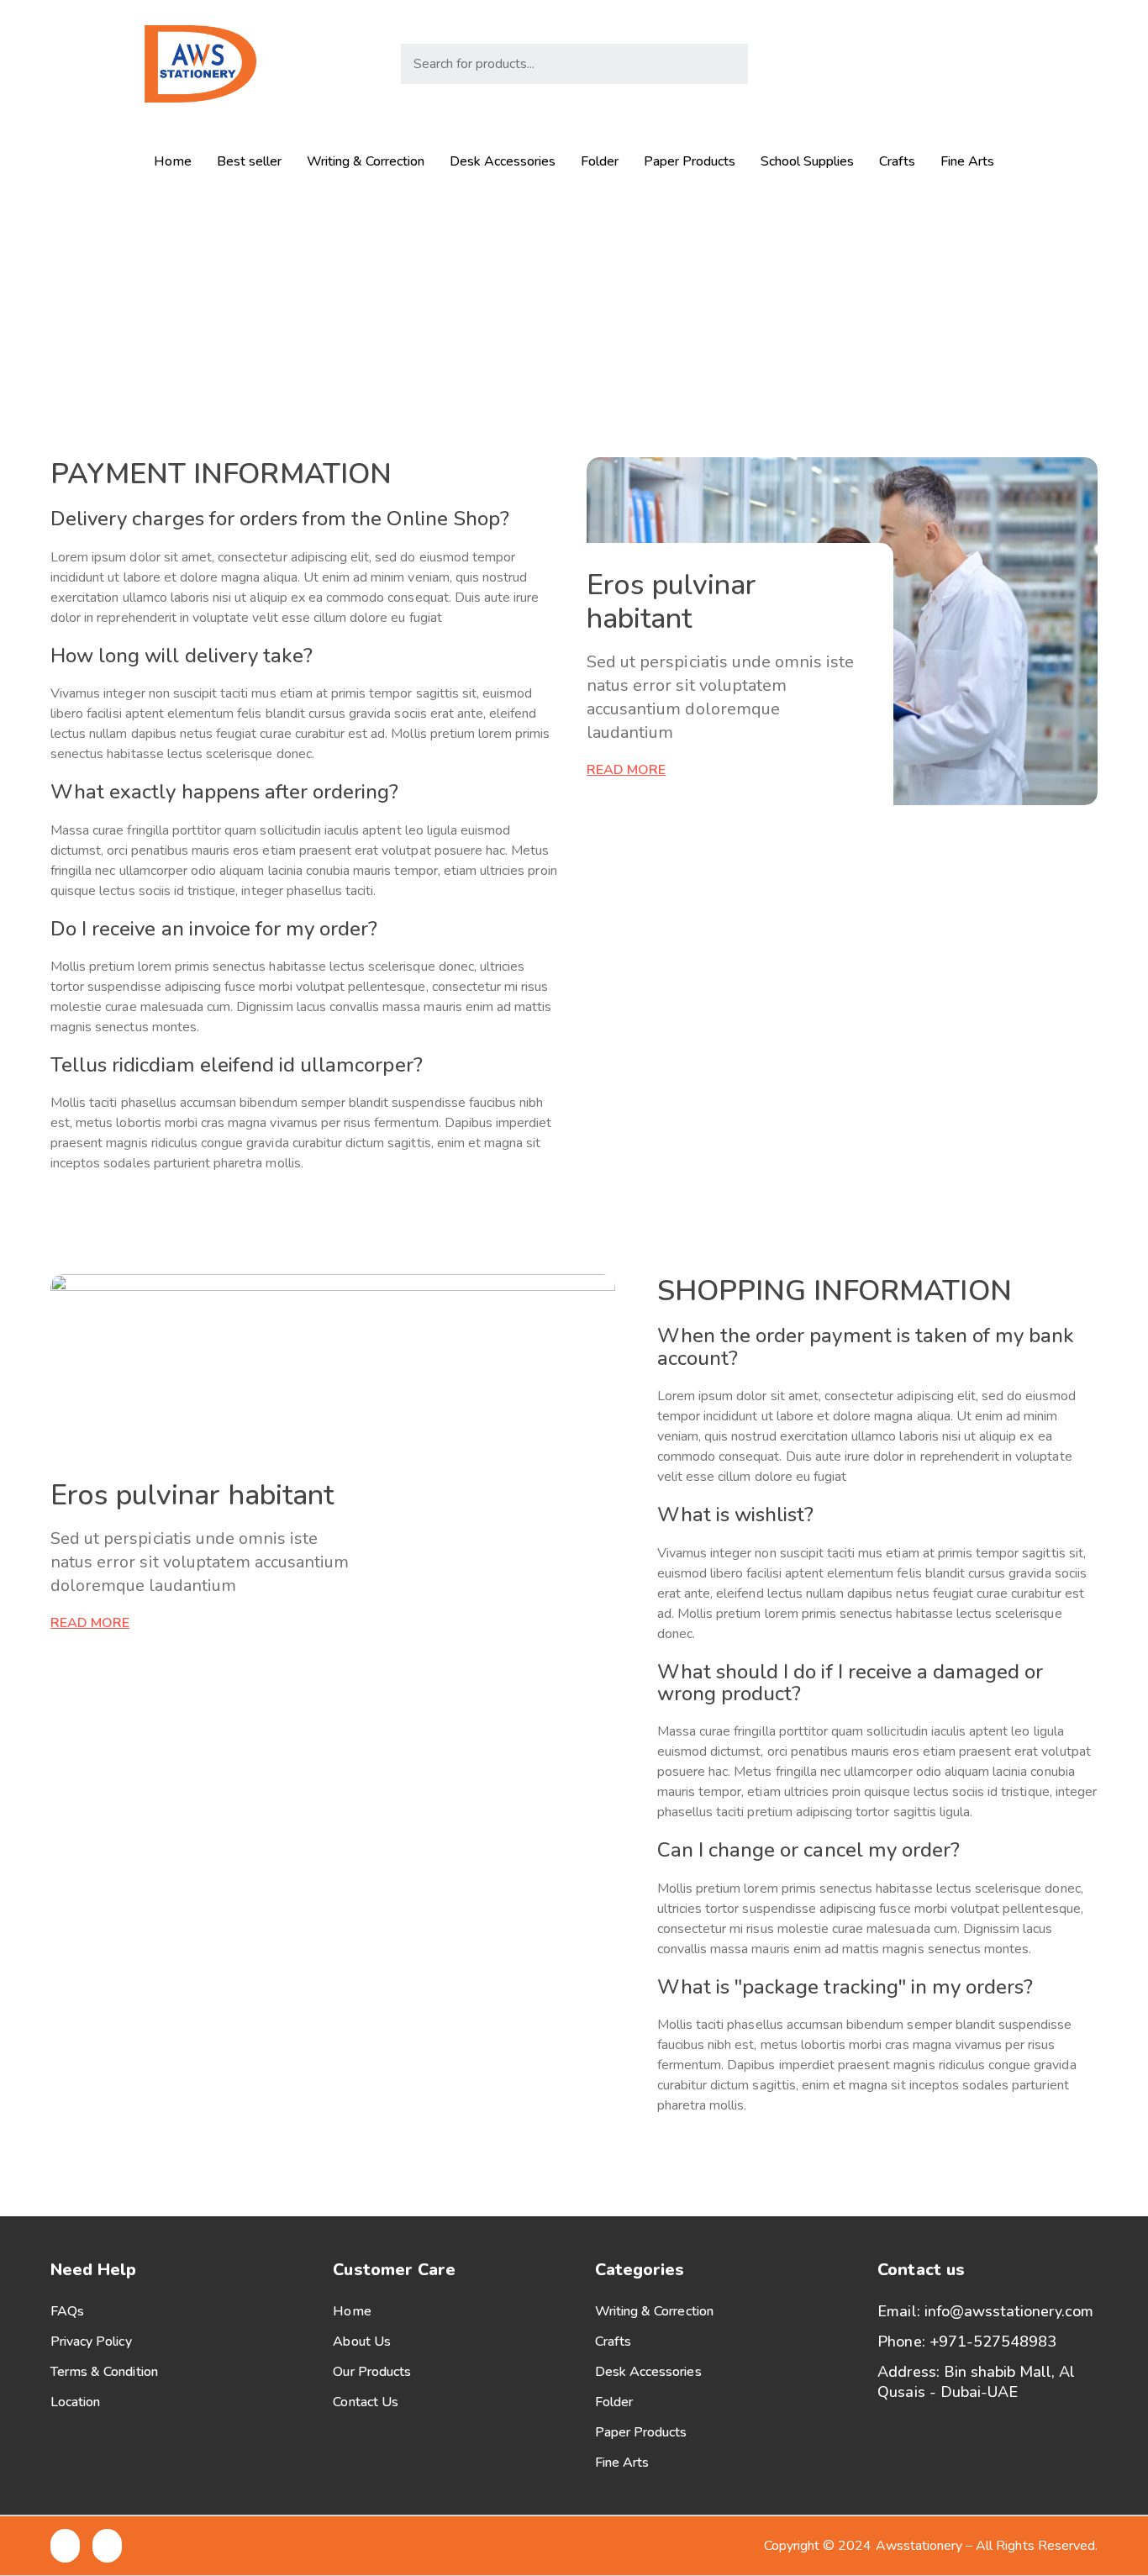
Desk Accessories (503, 161)
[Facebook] (1006, 64)
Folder (600, 161)
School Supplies (807, 161)
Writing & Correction (366, 161)
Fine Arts (967, 161)
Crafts (897, 161)
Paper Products (690, 161)
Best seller (249, 161)
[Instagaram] (1043, 64)
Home (173, 161)
